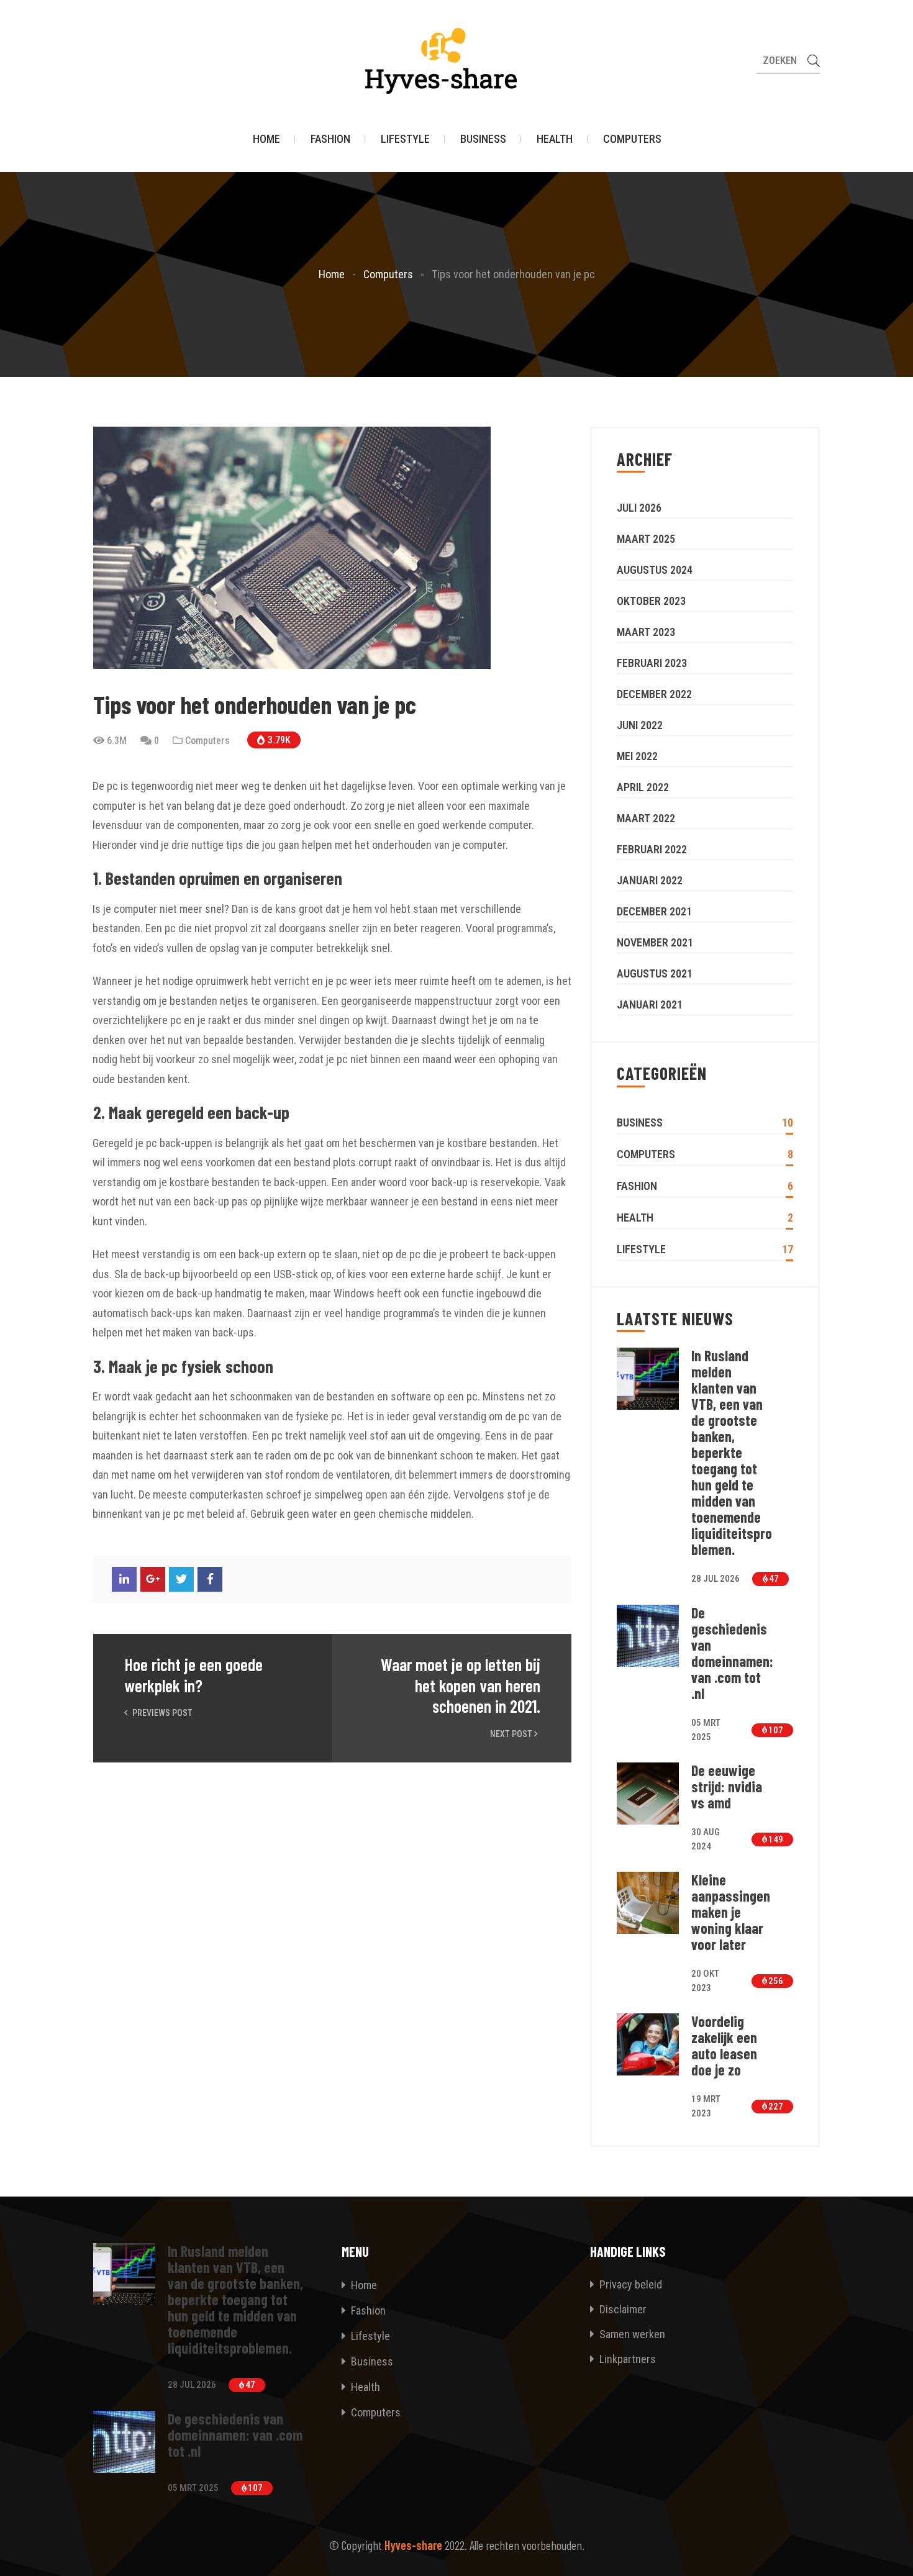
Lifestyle (405, 139)
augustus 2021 (655, 973)
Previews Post (161, 1713)
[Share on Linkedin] (124, 1579)
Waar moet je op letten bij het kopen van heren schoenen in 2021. (461, 1685)
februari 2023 (652, 663)
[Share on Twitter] (181, 1579)
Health (555, 139)
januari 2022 (650, 880)
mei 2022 (637, 756)
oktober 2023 (651, 601)
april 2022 (643, 787)
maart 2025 (646, 539)
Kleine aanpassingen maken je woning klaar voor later (731, 1912)
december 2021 (654, 911)
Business (483, 139)
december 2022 (654, 694)
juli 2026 (639, 508)
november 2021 (655, 942)
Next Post (512, 1734)
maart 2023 (646, 632)
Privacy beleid (629, 2284)
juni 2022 (640, 725)
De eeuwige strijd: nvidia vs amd (727, 1787)
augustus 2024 (655, 570)
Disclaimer (622, 2309)
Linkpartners (626, 2359)
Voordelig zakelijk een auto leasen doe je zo (724, 2046)
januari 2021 (650, 1005)
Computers (632, 139)
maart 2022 (646, 818)
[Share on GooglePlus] (153, 1579)
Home (266, 139)
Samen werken (631, 2334)
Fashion (330, 139)
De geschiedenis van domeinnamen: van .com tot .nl (732, 1653)
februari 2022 (652, 849)
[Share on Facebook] (210, 1579)
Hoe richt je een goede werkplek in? (193, 1675)
